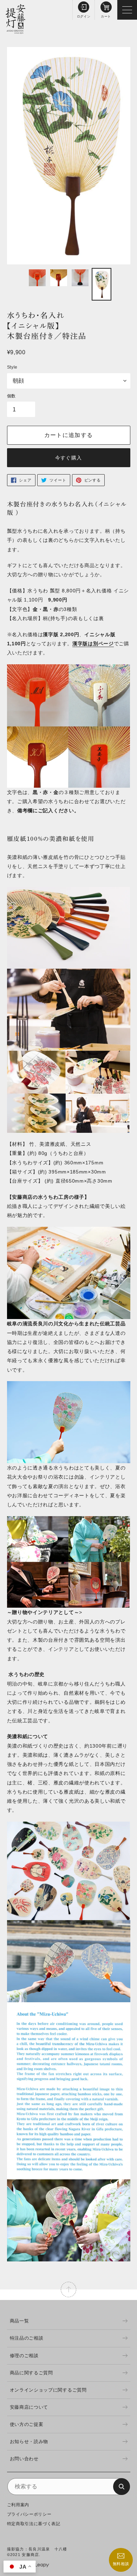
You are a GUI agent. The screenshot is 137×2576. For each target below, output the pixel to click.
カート (106, 16)
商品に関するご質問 (31, 2373)
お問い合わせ (24, 2459)
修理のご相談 (24, 2356)
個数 (11, 396)
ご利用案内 (18, 2505)
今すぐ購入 (68, 458)
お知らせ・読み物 (29, 2442)
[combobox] (69, 2487)
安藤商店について (29, 2407)
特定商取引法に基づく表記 (34, 2524)
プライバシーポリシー (29, 2514)
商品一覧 (19, 2321)
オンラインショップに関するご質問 (48, 2390)
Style (12, 367)
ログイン (84, 16)
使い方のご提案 (27, 2424)
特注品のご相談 (27, 2338)
